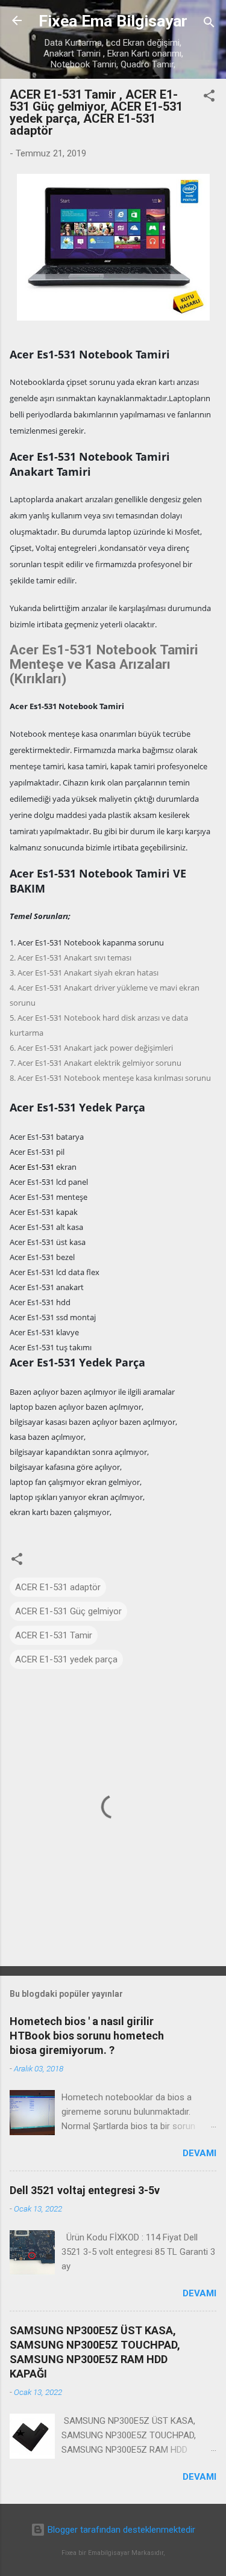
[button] (209, 98)
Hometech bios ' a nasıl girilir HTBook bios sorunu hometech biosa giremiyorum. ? (87, 2036)
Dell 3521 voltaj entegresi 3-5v (85, 2190)
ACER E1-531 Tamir (54, 1635)
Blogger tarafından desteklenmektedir (120, 2530)
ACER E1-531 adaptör (58, 1587)
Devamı (199, 2153)
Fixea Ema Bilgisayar (113, 21)
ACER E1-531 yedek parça (66, 1659)
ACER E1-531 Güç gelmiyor (68, 1611)
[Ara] (209, 24)
